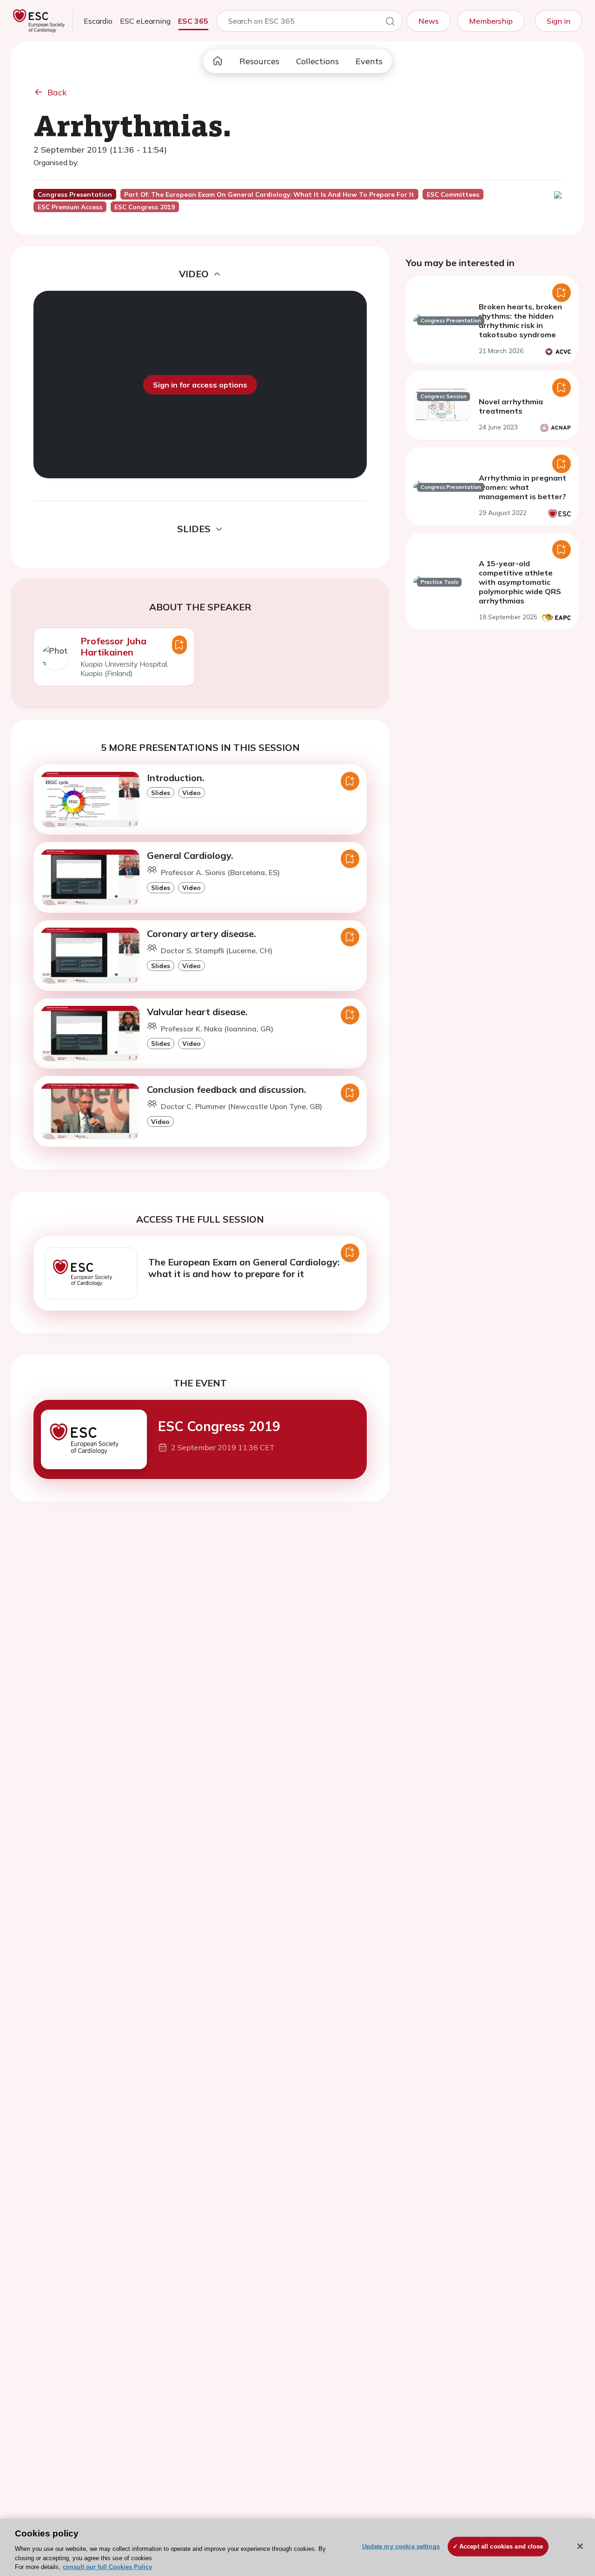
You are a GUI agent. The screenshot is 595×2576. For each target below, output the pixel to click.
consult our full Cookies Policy (107, 2566)
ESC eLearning (145, 21)
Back (57, 92)
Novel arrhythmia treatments (511, 406)
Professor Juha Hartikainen (113, 646)
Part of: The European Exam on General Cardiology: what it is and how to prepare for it (269, 194)
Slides (161, 793)
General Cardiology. (190, 855)
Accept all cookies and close (501, 2546)
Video (192, 793)
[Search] (390, 23)
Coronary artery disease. (202, 933)
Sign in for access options (200, 385)
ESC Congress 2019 (219, 1426)
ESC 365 (193, 21)
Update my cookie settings (401, 2546)
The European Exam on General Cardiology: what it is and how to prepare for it (244, 1268)
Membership (491, 21)
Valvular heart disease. (197, 1012)
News (429, 21)
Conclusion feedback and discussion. (227, 1089)
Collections (317, 61)
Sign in (559, 21)
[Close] (580, 2546)
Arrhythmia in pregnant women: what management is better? (522, 487)
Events (369, 61)
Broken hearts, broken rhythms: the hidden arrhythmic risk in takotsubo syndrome (520, 321)
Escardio (98, 21)
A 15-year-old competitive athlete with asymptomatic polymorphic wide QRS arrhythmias (520, 582)
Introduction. (176, 778)
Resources (259, 61)
